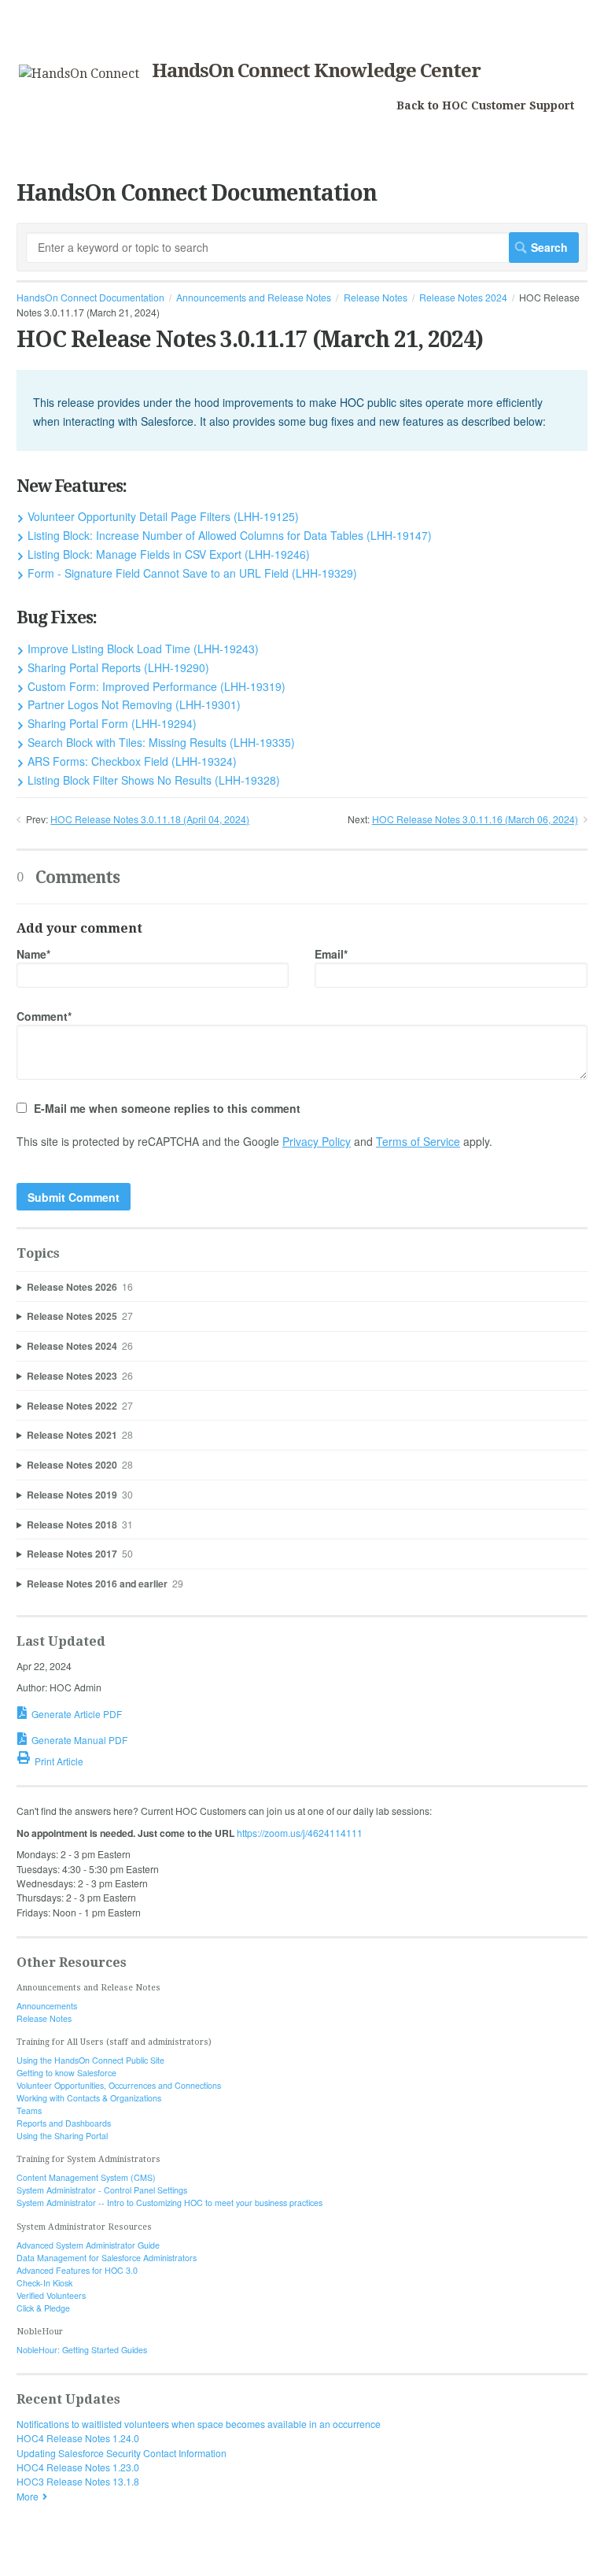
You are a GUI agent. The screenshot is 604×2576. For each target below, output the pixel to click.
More (28, 2496)
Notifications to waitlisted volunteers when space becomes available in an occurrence (199, 2424)
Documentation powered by (77, 2557)
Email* (331, 954)
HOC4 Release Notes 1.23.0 (78, 2467)
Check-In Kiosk (44, 2283)
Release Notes (376, 297)
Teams (29, 2110)
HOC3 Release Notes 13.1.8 (78, 2481)
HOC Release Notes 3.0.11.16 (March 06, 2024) (475, 819)
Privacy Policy (317, 1141)
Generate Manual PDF (79, 1740)
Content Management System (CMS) (86, 2177)
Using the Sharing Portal (62, 2136)
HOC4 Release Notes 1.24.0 (78, 2438)
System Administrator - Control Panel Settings (102, 2190)
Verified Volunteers (51, 2295)
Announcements (47, 2006)
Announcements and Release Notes (254, 297)
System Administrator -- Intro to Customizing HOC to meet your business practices (169, 2203)
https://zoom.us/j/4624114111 (300, 1833)
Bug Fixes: (57, 617)
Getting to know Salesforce (66, 2073)
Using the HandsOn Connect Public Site (90, 2060)
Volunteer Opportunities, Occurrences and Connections (119, 2085)
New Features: (72, 486)
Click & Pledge (43, 2308)
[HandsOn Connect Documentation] (79, 74)
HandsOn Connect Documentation (90, 297)
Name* (33, 954)
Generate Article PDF (77, 1714)
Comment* (44, 1016)
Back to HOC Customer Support (485, 105)
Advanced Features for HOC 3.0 (77, 2270)
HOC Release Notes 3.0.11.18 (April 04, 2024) (150, 819)
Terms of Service (418, 1141)
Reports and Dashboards (64, 2123)
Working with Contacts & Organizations (89, 2098)
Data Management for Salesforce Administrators (107, 2258)
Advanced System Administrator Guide (88, 2245)
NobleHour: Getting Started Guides (82, 2350)
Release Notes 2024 (463, 297)
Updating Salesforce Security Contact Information (122, 2453)
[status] (302, 410)
